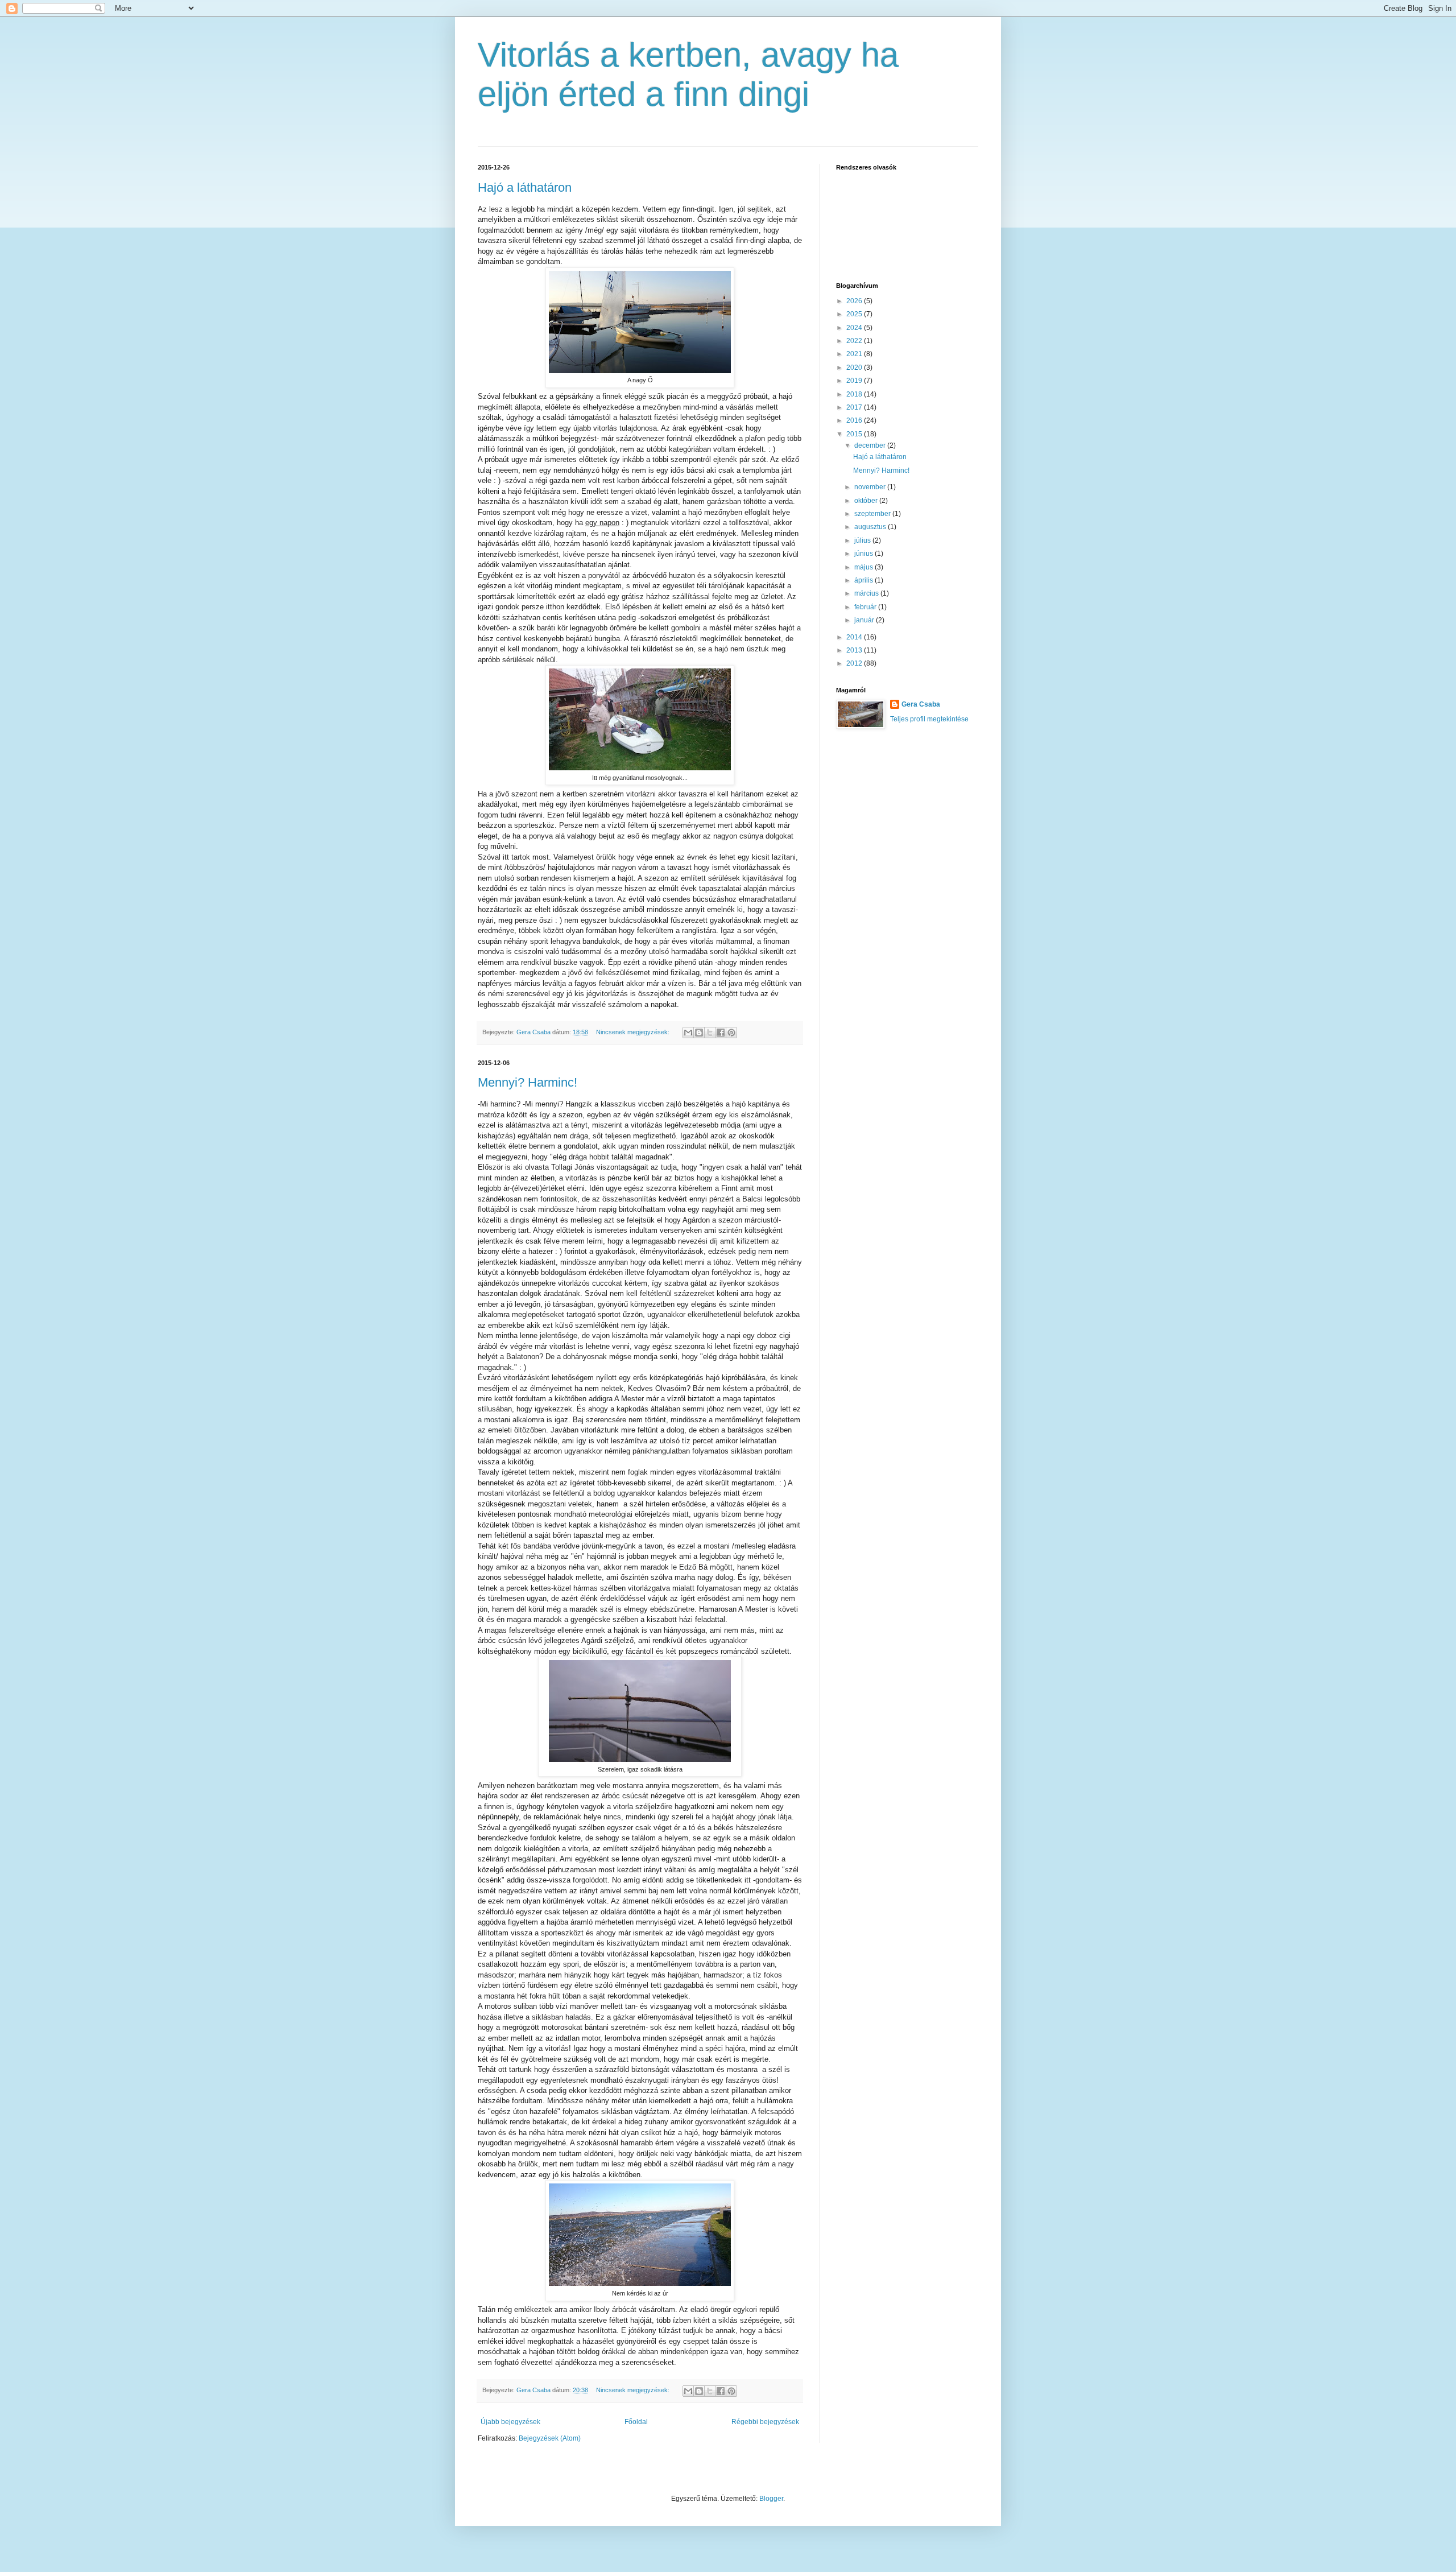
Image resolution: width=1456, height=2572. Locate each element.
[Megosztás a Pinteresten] (731, 1033)
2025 (855, 314)
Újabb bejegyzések (510, 2422)
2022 (855, 341)
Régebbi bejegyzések (765, 2422)
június (864, 554)
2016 (855, 420)
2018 (855, 394)
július (863, 540)
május (864, 567)
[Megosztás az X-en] (710, 1033)
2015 (855, 434)
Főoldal (636, 2422)
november (871, 487)
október (867, 501)
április (864, 580)
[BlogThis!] (699, 1033)
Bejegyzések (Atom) (550, 2438)
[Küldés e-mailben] (688, 1033)
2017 (855, 407)
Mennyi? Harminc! (528, 1082)
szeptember (873, 514)
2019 (855, 381)
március (867, 593)
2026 (855, 301)
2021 (855, 354)
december (871, 445)
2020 (855, 368)
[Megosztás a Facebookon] (721, 1033)
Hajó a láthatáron (525, 187)
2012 (855, 663)
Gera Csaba (921, 704)
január (865, 620)
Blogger (771, 2499)
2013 (855, 650)
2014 (855, 637)
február (866, 607)
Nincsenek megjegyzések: (634, 1032)
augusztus (871, 527)
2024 (855, 328)
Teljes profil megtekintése (929, 719)
